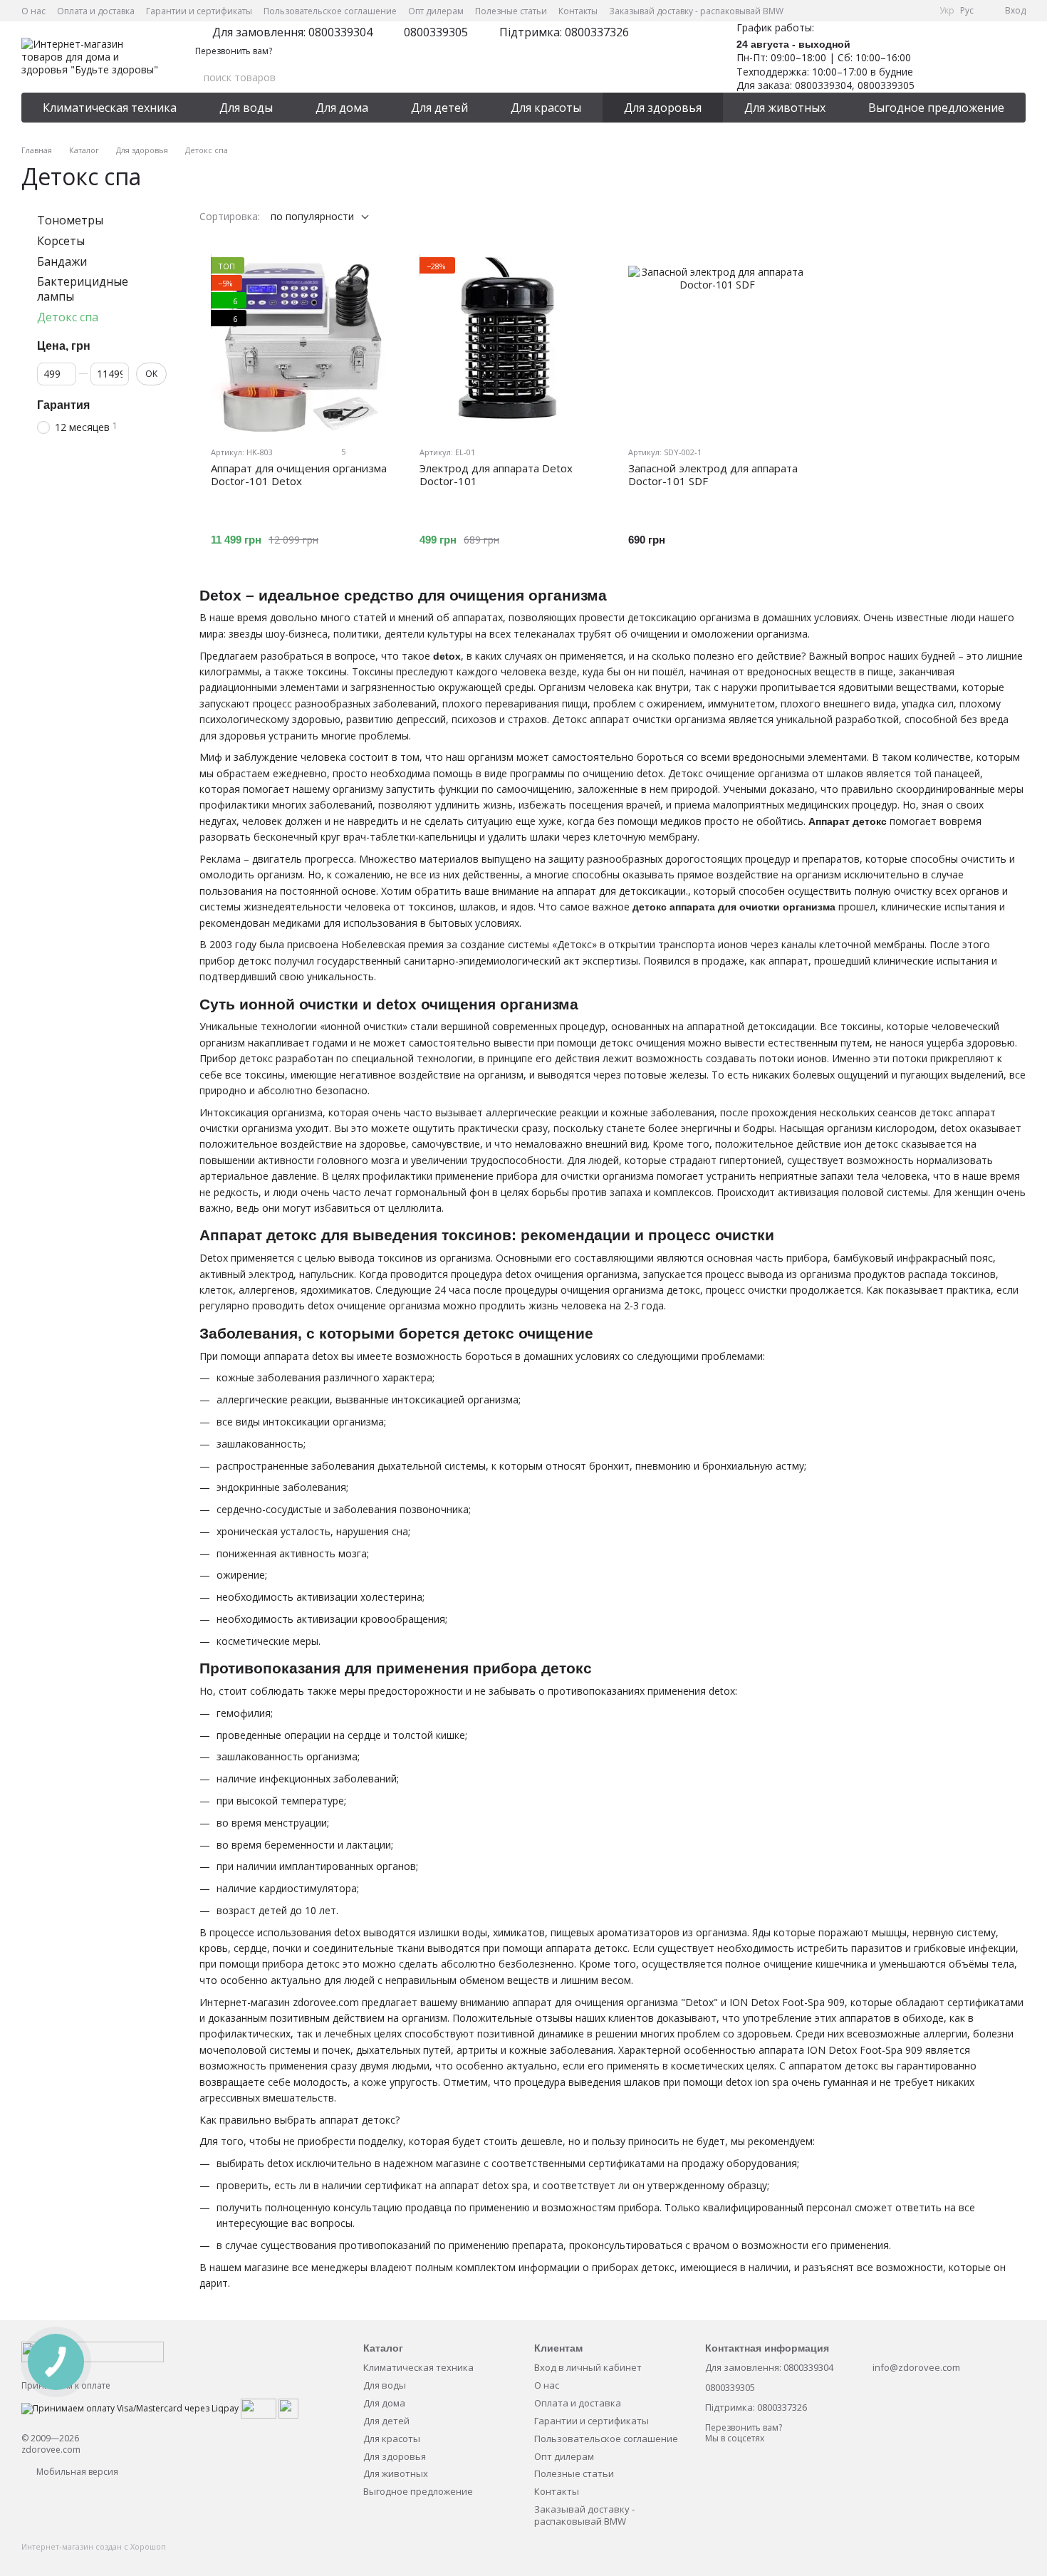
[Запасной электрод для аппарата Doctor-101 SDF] (717, 346)
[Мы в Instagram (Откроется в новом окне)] (885, 11)
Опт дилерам (436, 11)
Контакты (578, 11)
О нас (33, 11)
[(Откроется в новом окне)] (259, 2408)
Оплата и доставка (96, 11)
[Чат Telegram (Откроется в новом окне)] (902, 11)
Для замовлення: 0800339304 (292, 32)
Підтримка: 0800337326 (564, 32)
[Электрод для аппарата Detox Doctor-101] (508, 346)
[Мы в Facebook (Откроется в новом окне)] (851, 11)
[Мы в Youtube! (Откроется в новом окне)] (868, 11)
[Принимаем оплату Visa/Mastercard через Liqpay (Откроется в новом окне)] (130, 2408)
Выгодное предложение (936, 108)
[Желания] (940, 57)
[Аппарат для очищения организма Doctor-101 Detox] (299, 346)
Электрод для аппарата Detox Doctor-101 (496, 474)
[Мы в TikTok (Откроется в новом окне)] (920, 11)
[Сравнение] (977, 57)
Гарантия (63, 405)
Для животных (785, 108)
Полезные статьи (511, 11)
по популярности (312, 216)
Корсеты (61, 241)
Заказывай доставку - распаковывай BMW (696, 11)
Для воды (246, 108)
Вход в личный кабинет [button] (588, 2367)
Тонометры (70, 220)
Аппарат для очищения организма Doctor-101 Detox (299, 474)
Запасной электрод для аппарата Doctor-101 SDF (713, 474)
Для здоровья (663, 108)
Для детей (439, 108)
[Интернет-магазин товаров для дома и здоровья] (93, 2351)
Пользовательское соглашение (330, 11)
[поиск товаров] (679, 78)
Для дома (342, 108)
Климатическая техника (110, 108)
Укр (947, 11)
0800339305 (436, 32)
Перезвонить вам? (234, 51)
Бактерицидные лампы (83, 290)
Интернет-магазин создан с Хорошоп (94, 2547)
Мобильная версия (76, 2472)
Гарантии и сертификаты (199, 11)
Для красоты (546, 108)
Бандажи (62, 261)
